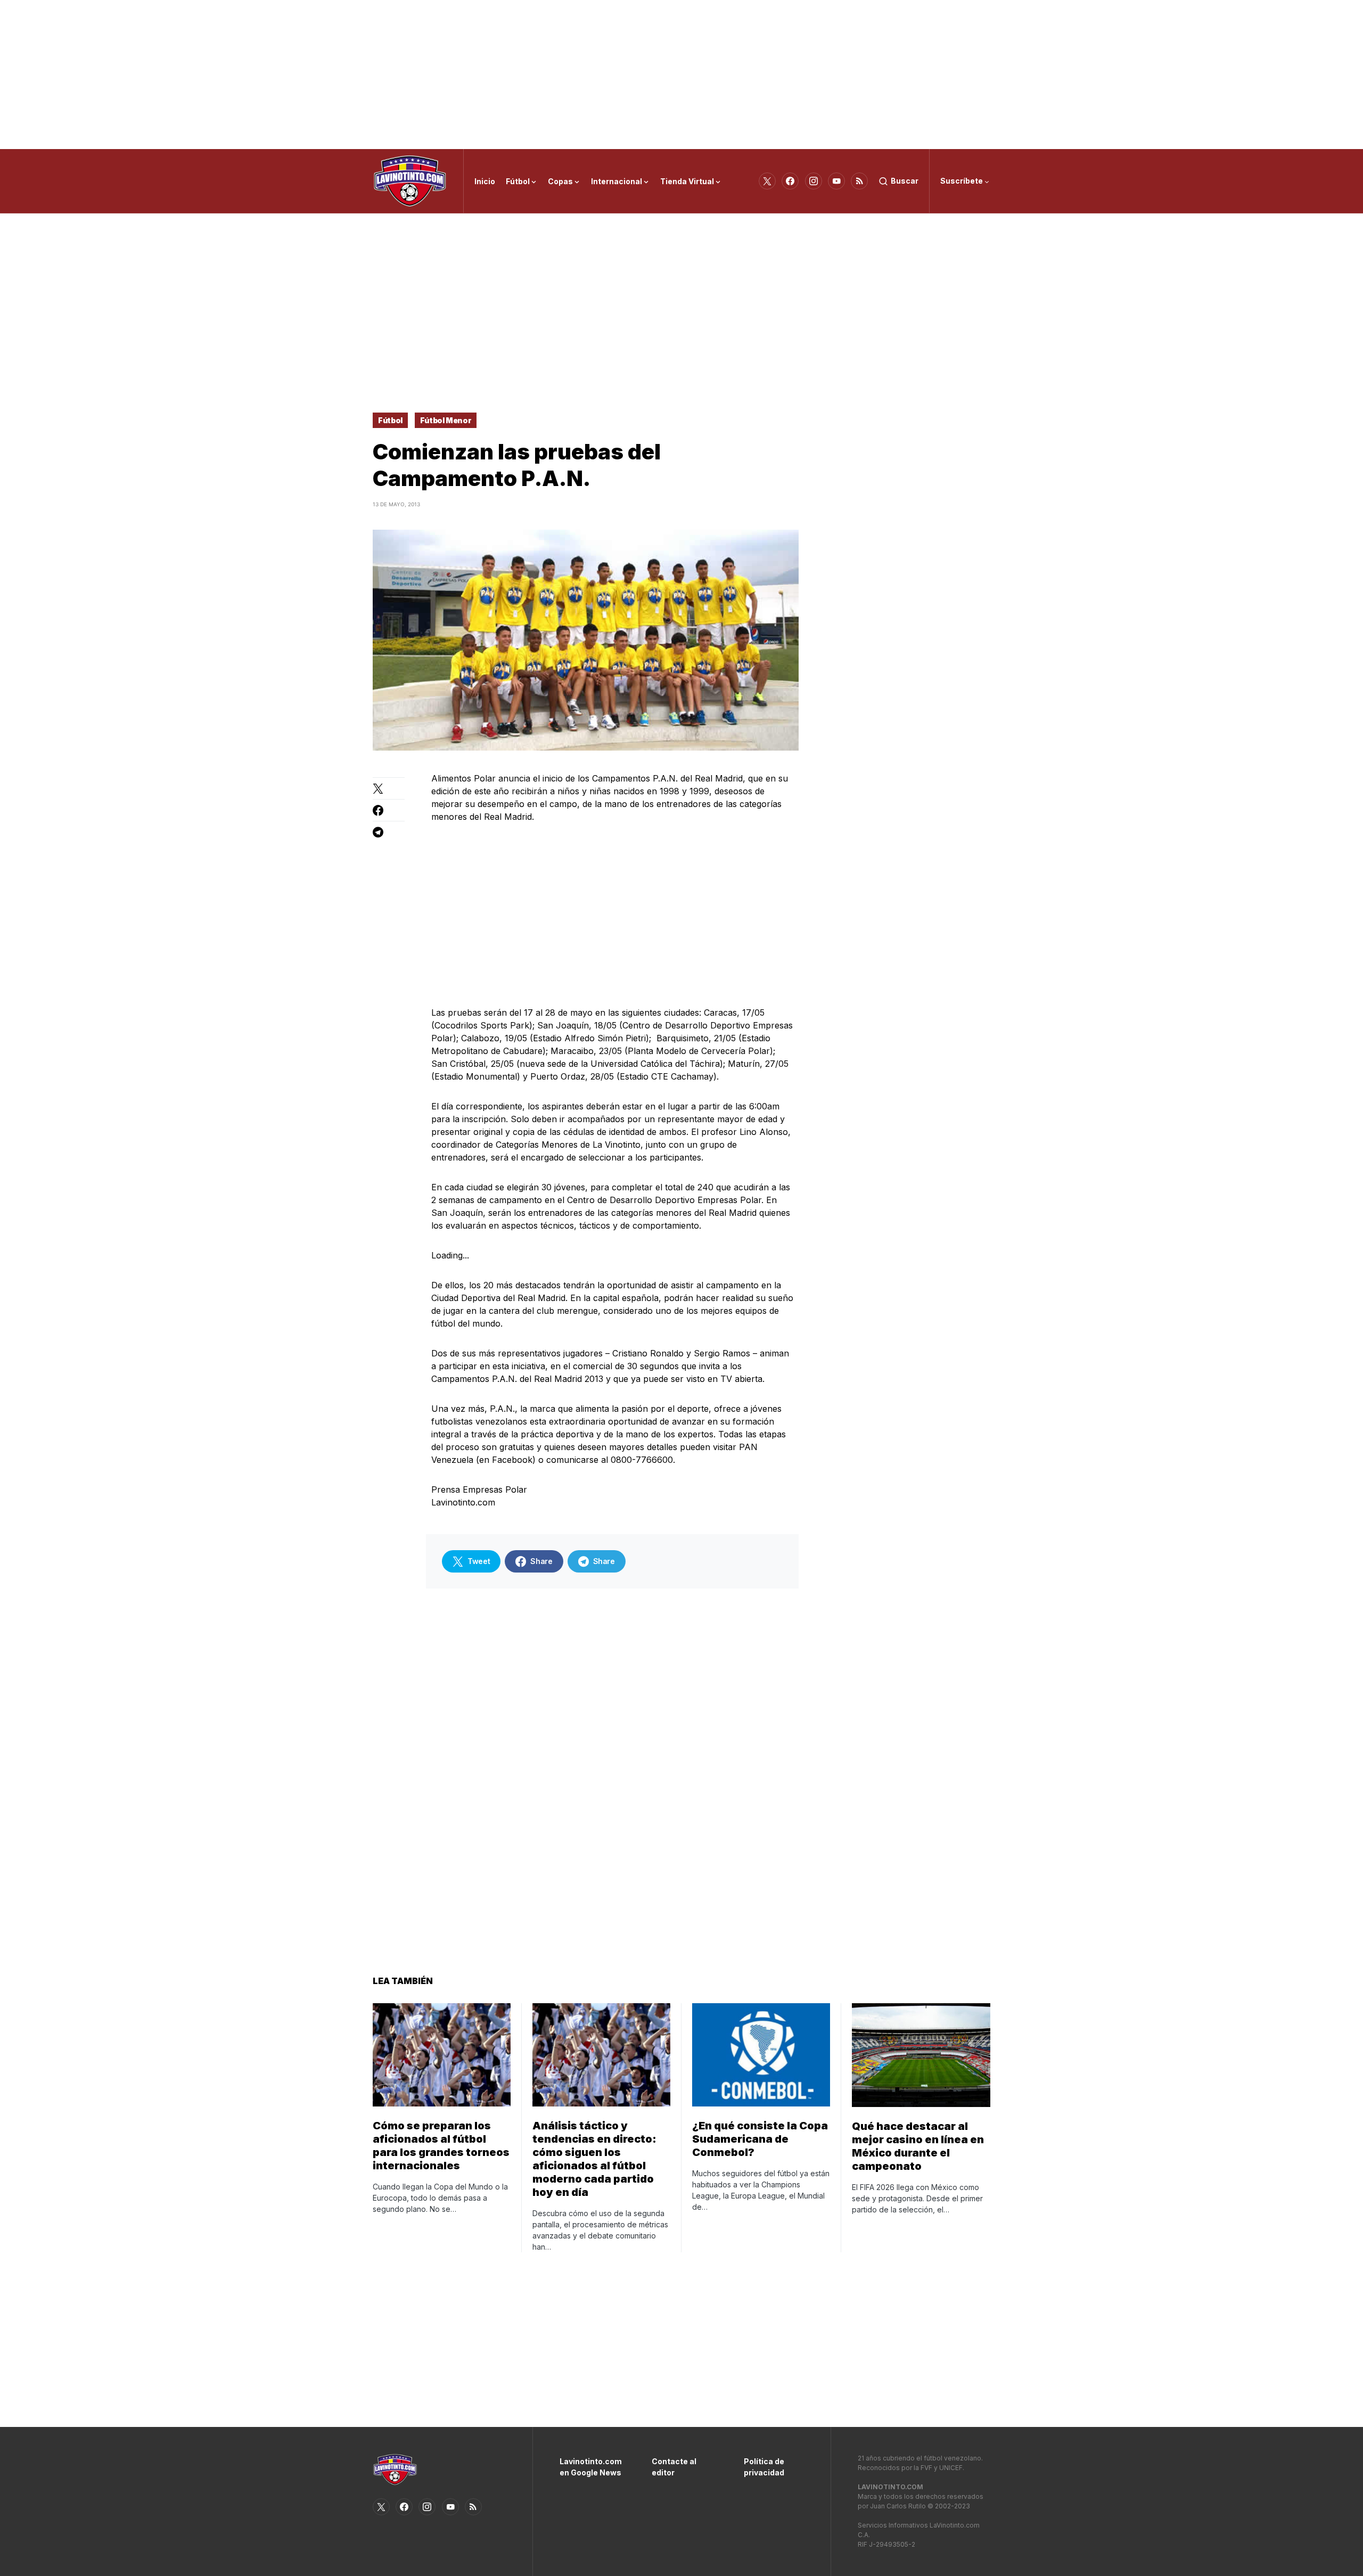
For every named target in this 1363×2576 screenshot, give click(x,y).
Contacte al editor (674, 2467)
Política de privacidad (764, 2467)
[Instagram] (814, 181)
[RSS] (859, 181)
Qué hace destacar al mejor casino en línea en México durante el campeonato (918, 2146)
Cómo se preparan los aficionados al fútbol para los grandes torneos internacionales (441, 2146)
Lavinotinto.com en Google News (590, 2467)
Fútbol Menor (446, 420)
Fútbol (390, 420)
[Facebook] (790, 181)
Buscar (905, 181)
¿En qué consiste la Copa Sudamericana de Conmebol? (760, 2139)
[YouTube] (836, 181)
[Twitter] (767, 181)
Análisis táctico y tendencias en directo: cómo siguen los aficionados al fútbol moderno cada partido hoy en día (594, 2159)
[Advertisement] (681, 75)
